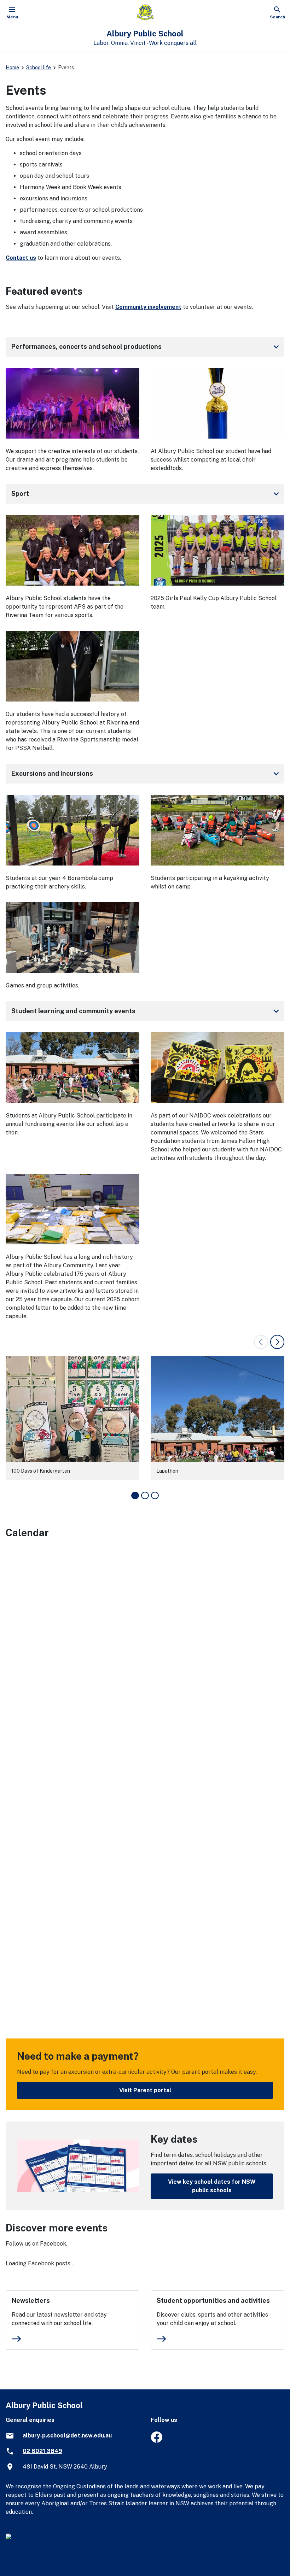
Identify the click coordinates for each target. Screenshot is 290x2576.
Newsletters (31, 2301)
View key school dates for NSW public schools (212, 2186)
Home (12, 68)
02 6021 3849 (42, 2451)
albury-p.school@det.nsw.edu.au (67, 2436)
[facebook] (156, 2441)
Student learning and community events (146, 1011)
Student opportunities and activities (213, 2301)
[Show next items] (277, 1342)
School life (39, 68)
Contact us (21, 258)
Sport (146, 494)
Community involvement (148, 307)
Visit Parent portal (145, 2090)
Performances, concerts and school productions (146, 347)
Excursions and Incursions (146, 774)
